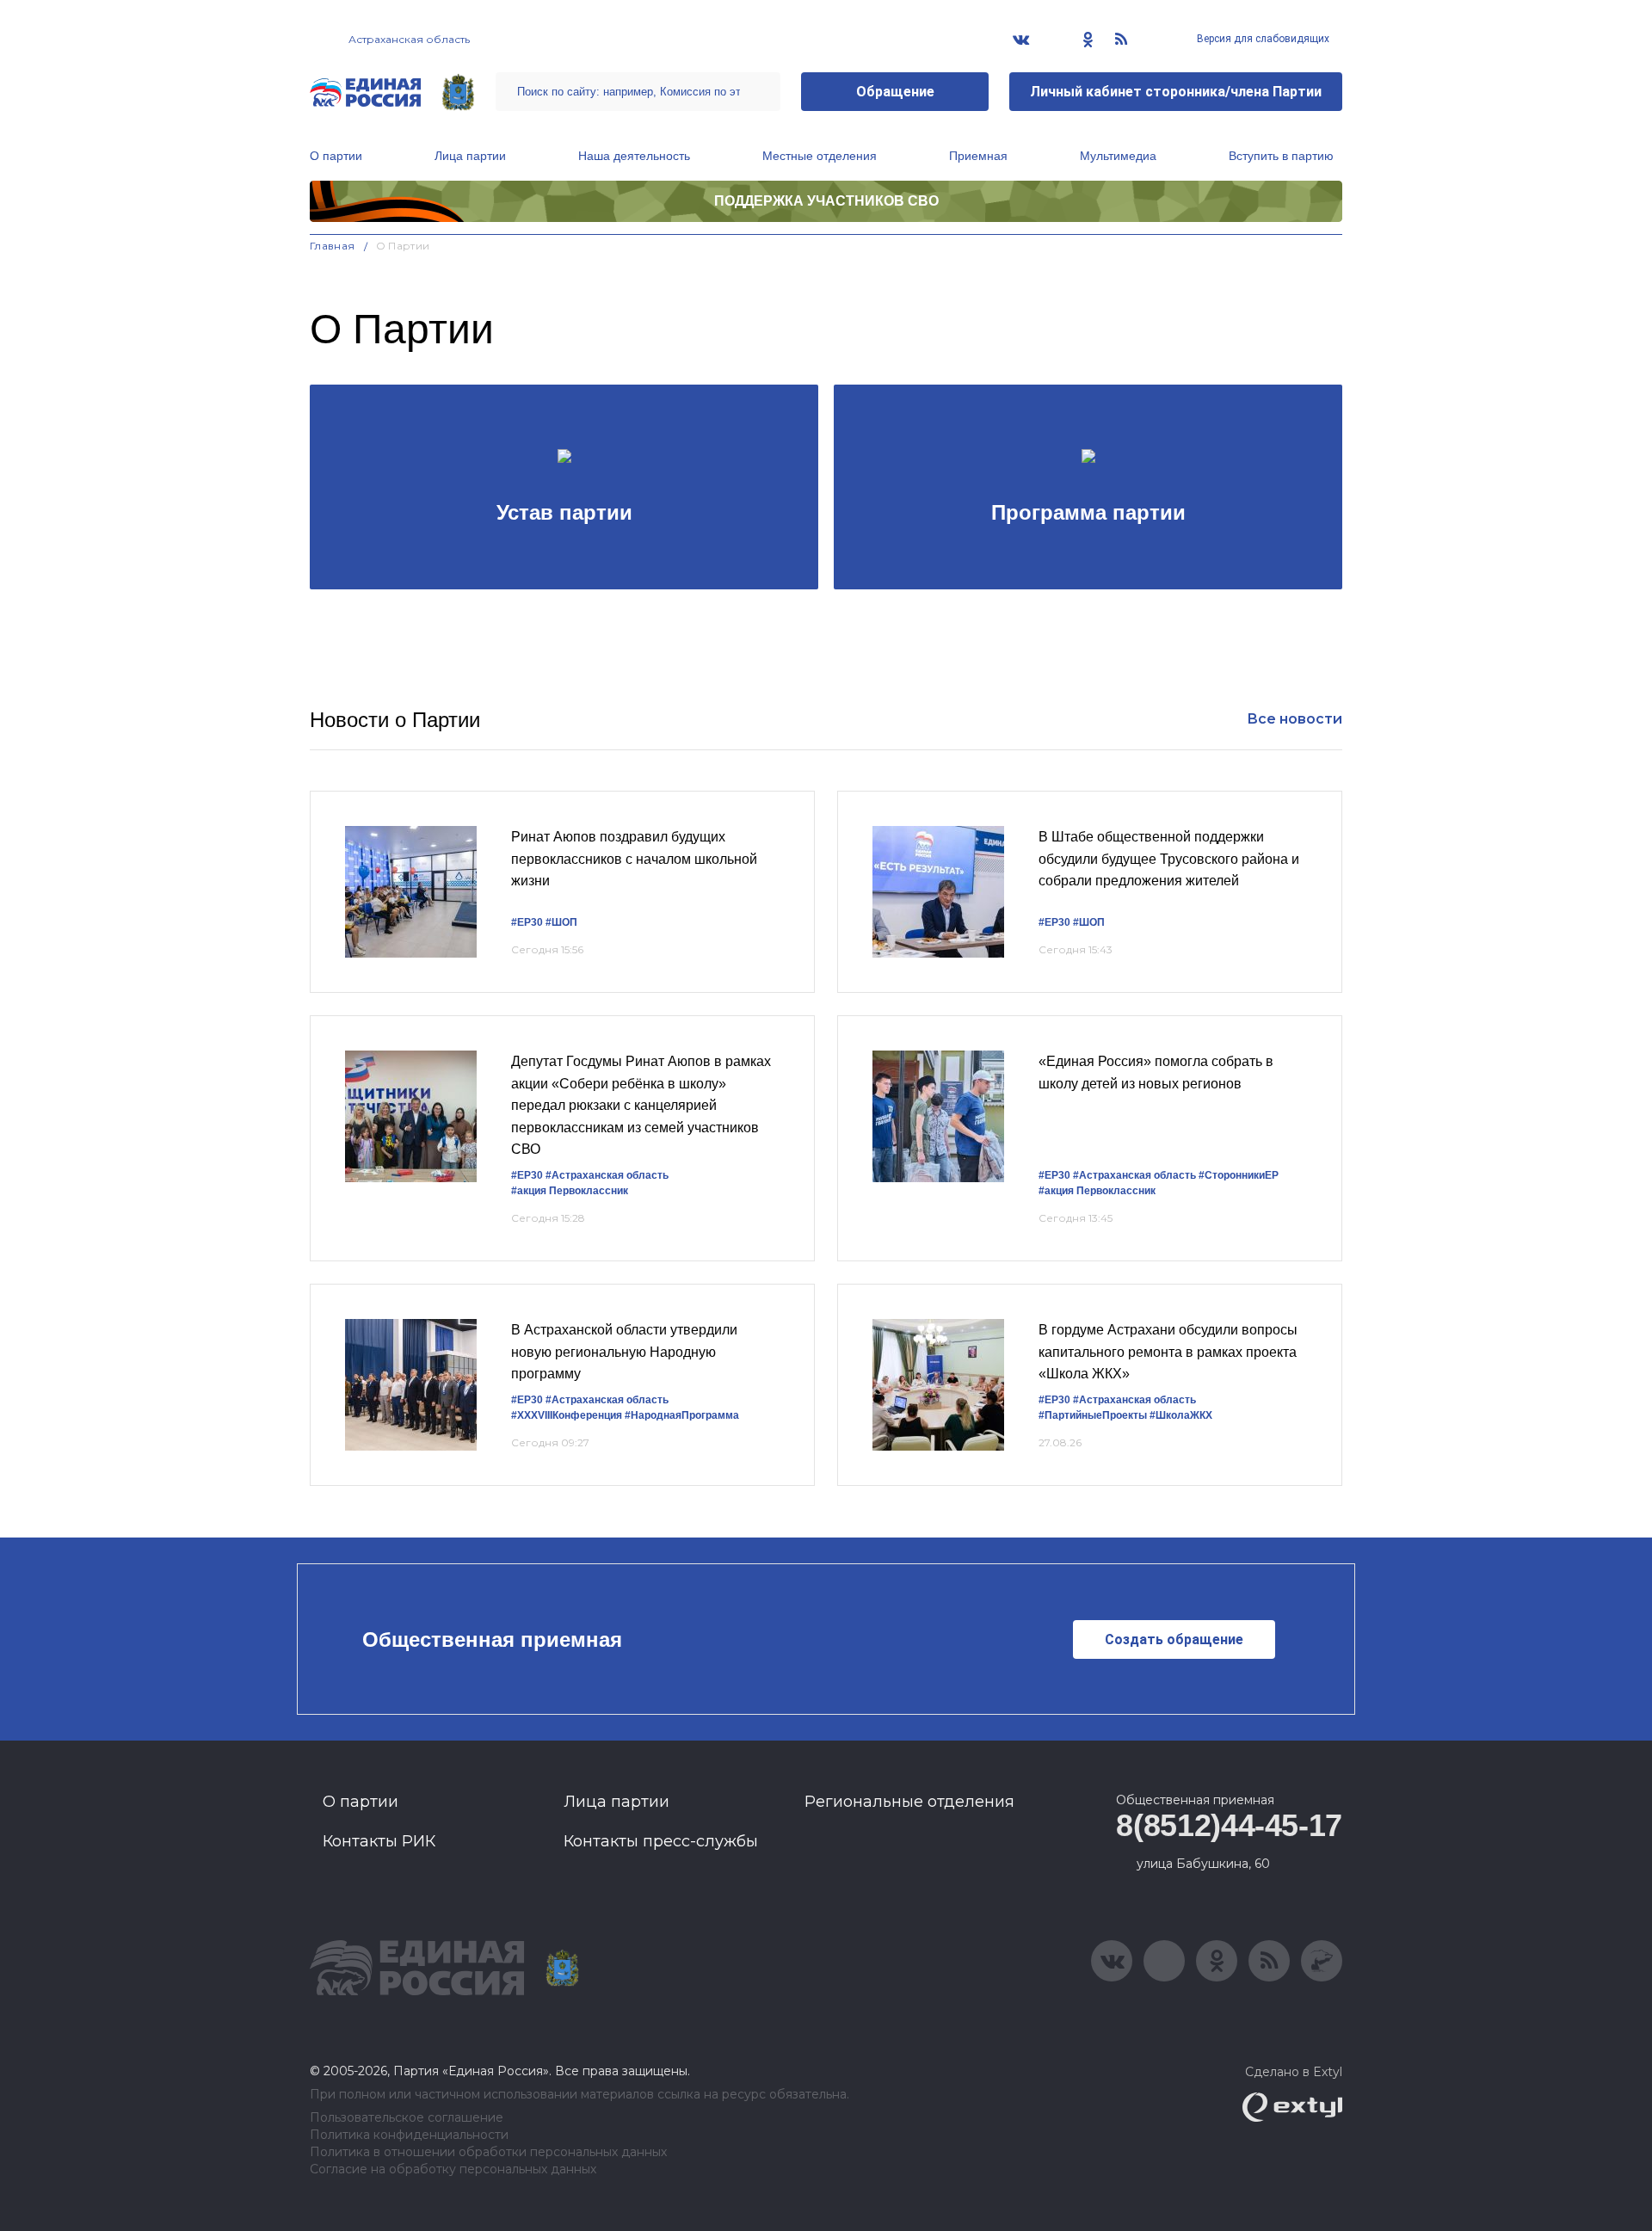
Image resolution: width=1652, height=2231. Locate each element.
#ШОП (561, 922)
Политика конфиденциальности (409, 2135)
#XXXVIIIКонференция (567, 1415)
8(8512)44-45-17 (1229, 1825)
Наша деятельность (634, 156)
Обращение (895, 92)
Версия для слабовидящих (1262, 39)
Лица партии (470, 156)
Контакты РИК (379, 1841)
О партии (336, 156)
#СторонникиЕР (1239, 1175)
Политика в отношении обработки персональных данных (488, 2152)
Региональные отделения (909, 1802)
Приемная (978, 156)
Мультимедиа (1118, 156)
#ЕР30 (527, 922)
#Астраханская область (607, 1175)
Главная (333, 246)
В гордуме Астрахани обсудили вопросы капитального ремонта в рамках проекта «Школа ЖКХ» (1168, 1352)
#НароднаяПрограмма (682, 1415)
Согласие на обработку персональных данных (453, 2169)
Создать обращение (1174, 1639)
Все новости (1294, 719)
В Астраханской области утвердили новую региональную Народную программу (624, 1352)
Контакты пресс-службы (661, 1841)
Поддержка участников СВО (826, 201)
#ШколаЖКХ (1181, 1415)
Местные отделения (820, 156)
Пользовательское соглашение (407, 2118)
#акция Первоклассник (570, 1191)
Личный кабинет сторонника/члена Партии (1176, 92)
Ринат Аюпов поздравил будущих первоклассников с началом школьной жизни (634, 859)
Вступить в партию (1281, 156)
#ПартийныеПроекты (1093, 1415)
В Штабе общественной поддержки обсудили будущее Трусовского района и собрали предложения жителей (1169, 859)
